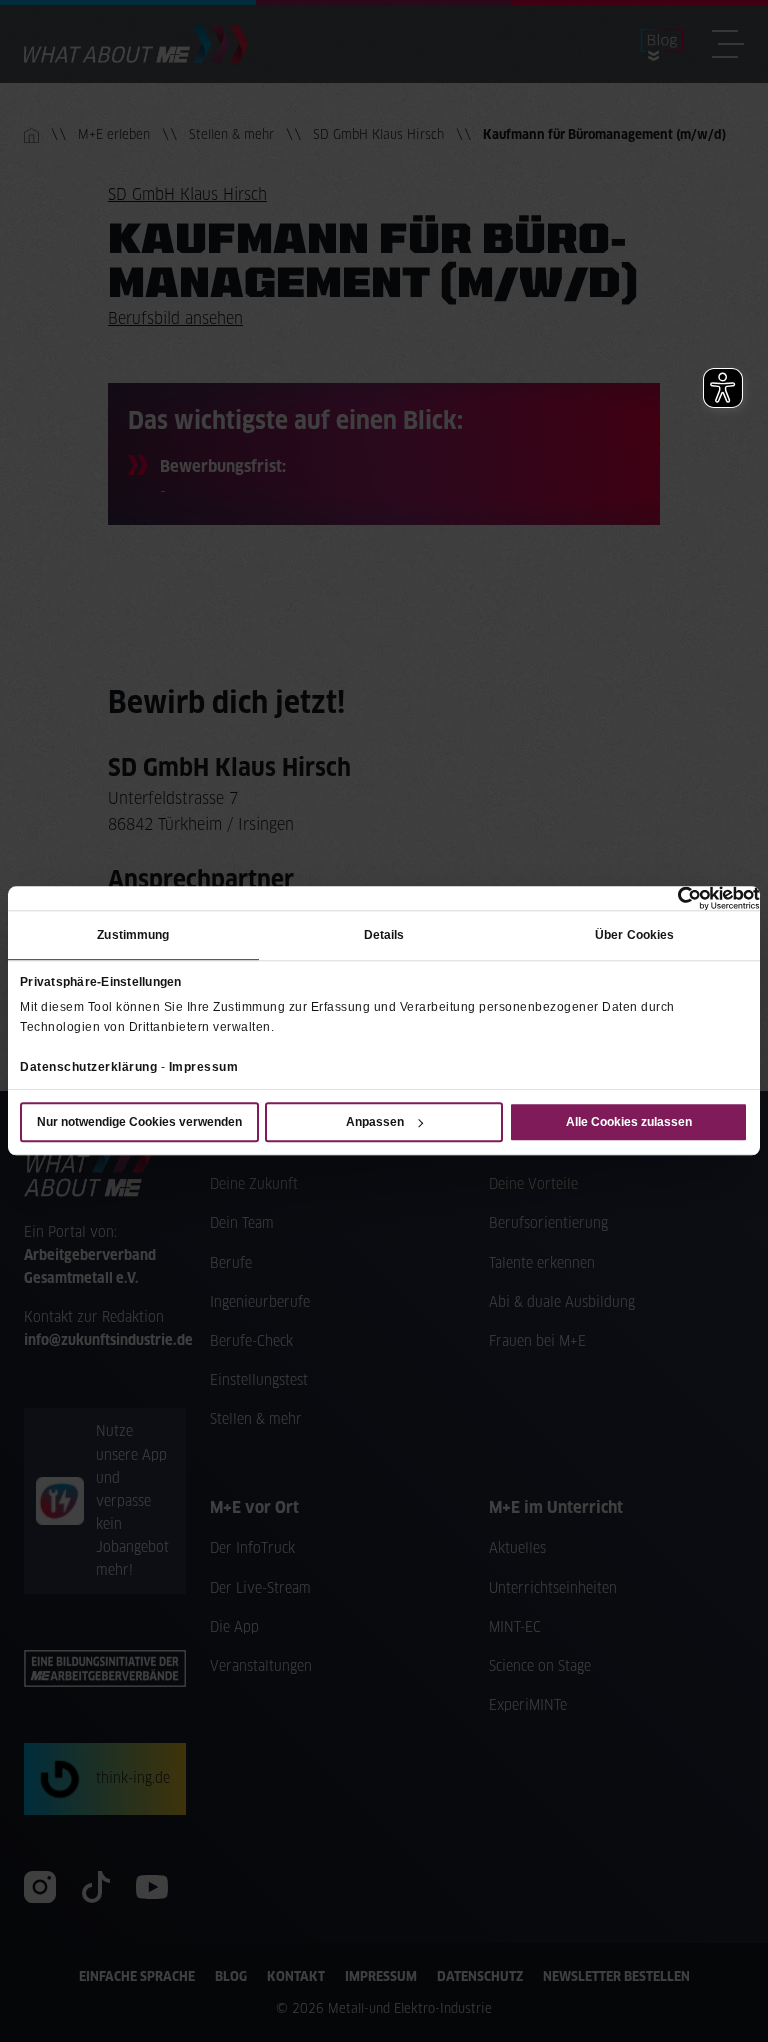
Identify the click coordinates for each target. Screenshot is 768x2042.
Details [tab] (384, 935)
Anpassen (375, 1123)
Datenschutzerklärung (88, 1067)
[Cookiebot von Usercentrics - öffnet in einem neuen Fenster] (672, 898)
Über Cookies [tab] (634, 935)
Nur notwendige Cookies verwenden (139, 1123)
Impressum (204, 1067)
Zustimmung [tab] (133, 935)
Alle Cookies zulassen (629, 1123)
